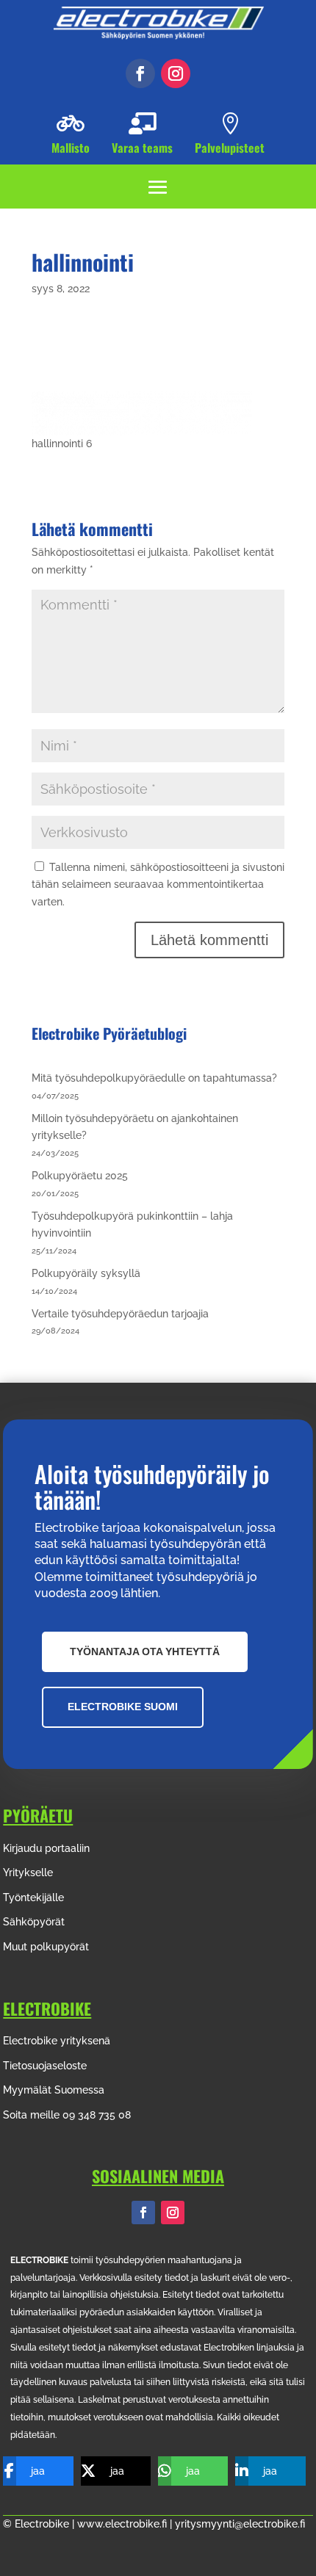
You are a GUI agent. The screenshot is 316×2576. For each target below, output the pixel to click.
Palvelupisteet (230, 148)
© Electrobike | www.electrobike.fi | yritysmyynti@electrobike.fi (154, 2524)
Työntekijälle (33, 1897)
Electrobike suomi (123, 1707)
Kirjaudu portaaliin (46, 1848)
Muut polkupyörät (46, 1947)
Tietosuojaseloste (45, 2066)
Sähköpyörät (34, 1922)
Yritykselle (28, 1873)
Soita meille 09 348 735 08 (67, 2115)
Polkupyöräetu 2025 (80, 1176)
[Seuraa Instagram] (176, 73)
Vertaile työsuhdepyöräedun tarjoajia (120, 1314)
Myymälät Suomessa (54, 2090)
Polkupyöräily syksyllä (86, 1273)
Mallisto (71, 148)
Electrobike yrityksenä (57, 2041)
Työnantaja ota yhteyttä (145, 1651)
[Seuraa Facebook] (140, 73)
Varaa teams (142, 148)
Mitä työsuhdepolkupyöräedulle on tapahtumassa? (154, 1078)
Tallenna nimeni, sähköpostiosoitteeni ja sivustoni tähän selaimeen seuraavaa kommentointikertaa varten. (158, 885)
